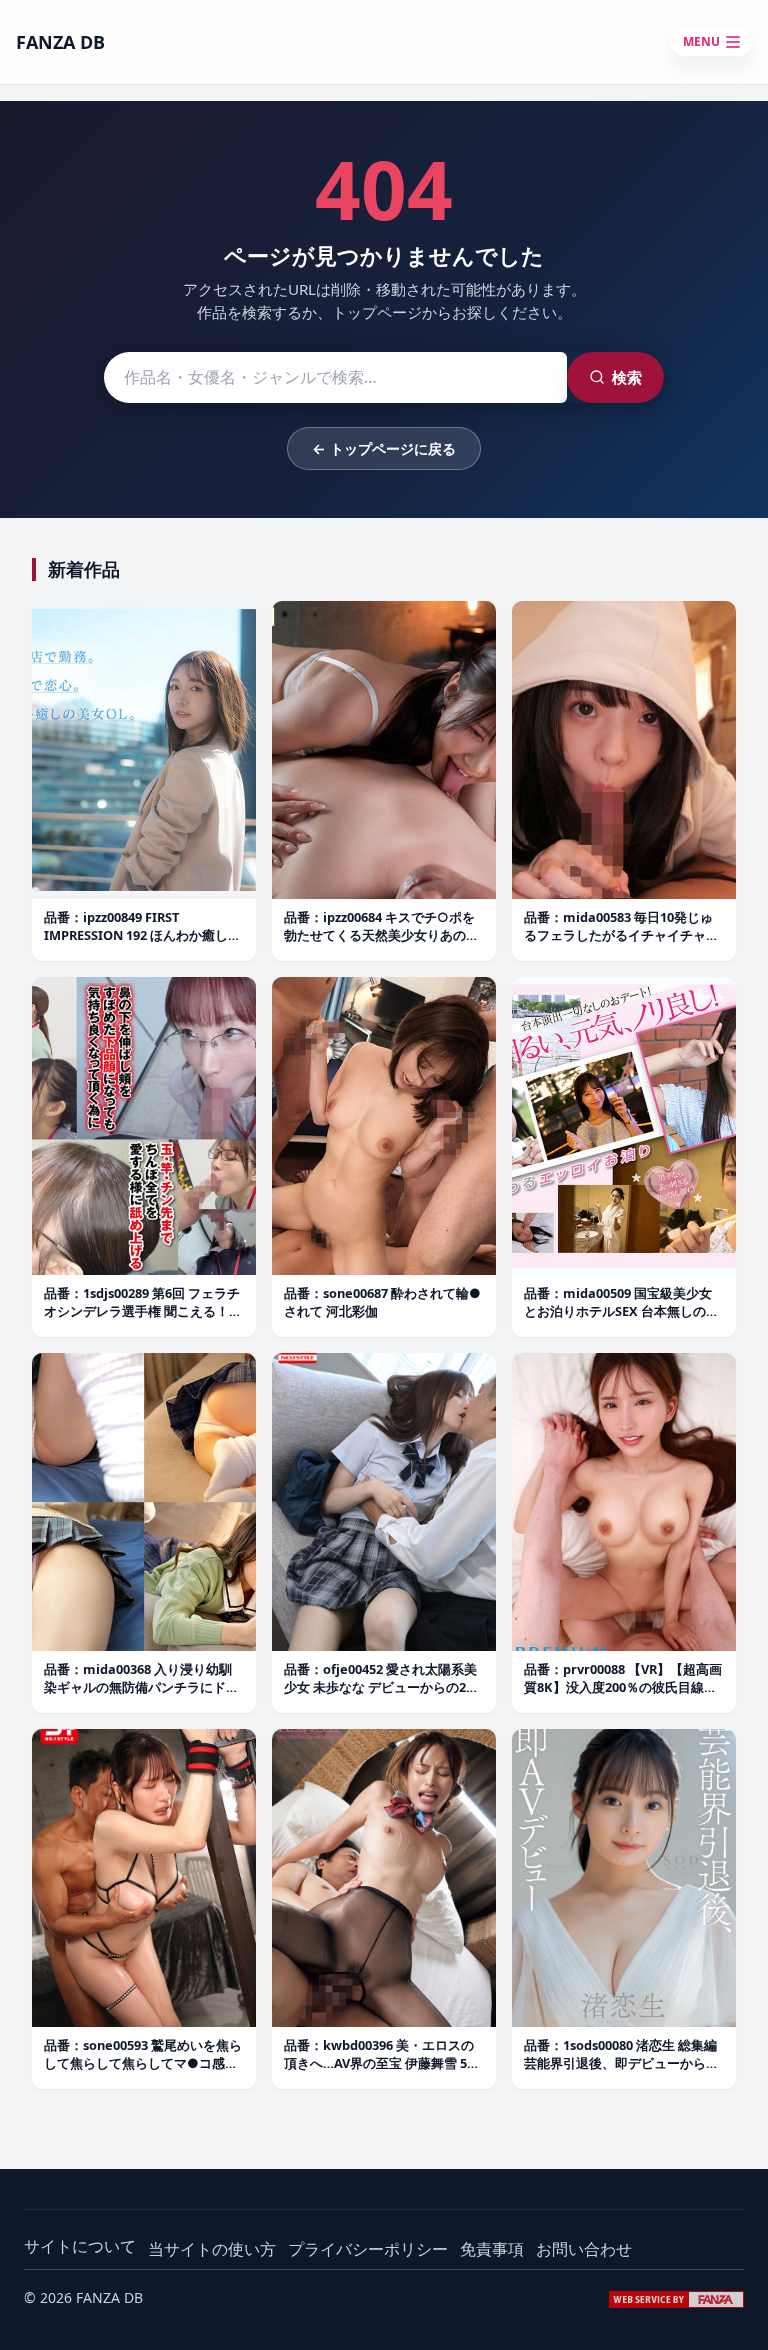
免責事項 (492, 2249)
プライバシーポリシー (368, 2249)
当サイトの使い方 (212, 2249)
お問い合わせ (584, 2249)
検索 (627, 377)
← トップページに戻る (384, 448)
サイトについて (80, 2246)
